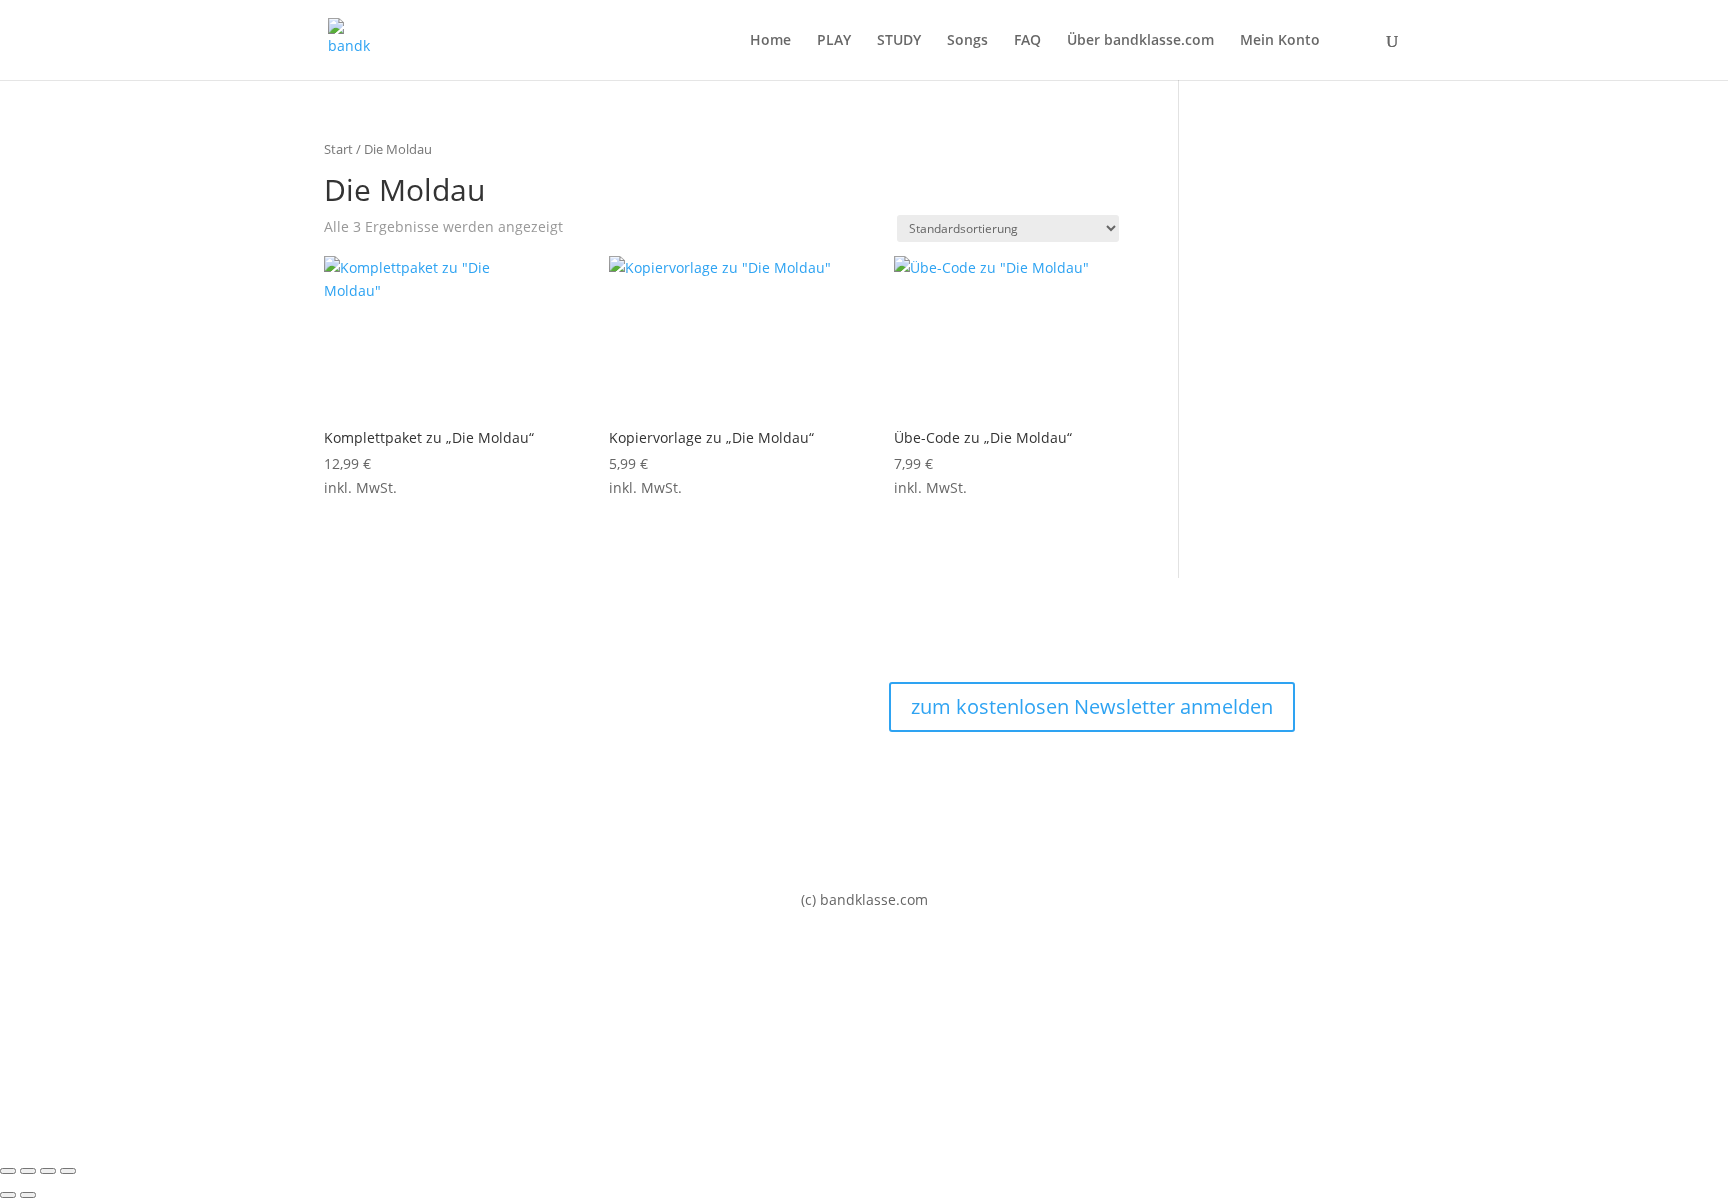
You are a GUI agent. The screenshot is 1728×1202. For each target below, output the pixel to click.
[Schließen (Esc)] (68, 1171)
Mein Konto (1280, 41)
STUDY (899, 41)
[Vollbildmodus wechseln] (28, 1171)
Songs (967, 41)
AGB (338, 806)
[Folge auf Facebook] (1032, 778)
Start (338, 149)
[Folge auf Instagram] (1072, 778)
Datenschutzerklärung (398, 769)
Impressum (362, 693)
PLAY (834, 41)
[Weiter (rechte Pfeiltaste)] (28, 1195)
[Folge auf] (1152, 778)
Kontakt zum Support (395, 731)
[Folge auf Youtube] (1112, 778)
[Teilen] (48, 1171)
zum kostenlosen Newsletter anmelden (1092, 706)
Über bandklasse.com (1140, 41)
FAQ (1027, 41)
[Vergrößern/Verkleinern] (8, 1171)
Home (770, 41)
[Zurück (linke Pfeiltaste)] (8, 1195)
